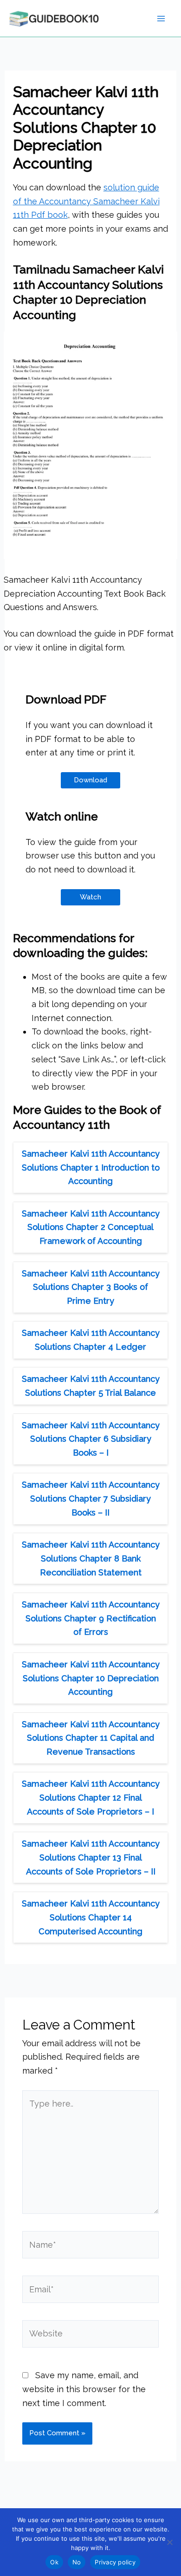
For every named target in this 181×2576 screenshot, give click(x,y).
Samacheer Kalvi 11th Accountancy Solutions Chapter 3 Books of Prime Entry (91, 1287)
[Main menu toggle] (161, 18)
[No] (169, 2542)
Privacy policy (115, 2562)
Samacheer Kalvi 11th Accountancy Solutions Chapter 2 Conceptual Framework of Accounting (91, 1227)
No (77, 2562)
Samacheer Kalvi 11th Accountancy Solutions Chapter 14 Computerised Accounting (91, 1917)
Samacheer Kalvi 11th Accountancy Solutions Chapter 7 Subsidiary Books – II (91, 1498)
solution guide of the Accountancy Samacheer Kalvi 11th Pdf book (86, 201)
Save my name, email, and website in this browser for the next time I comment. (84, 2389)
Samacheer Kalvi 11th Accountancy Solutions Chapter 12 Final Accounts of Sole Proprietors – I (91, 1797)
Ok (54, 2562)
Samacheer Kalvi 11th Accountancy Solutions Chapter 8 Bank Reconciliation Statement (91, 1558)
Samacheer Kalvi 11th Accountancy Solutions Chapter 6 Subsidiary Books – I (91, 1439)
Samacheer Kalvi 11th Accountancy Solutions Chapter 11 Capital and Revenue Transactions (91, 1738)
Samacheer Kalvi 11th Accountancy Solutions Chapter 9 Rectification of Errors (91, 1618)
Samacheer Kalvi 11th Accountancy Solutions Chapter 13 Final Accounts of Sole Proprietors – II (91, 1857)
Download (90, 780)
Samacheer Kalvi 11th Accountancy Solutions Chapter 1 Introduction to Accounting (91, 1167)
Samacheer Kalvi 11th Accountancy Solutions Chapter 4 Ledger (91, 1340)
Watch (90, 897)
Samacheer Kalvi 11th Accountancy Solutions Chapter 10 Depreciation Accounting (91, 1678)
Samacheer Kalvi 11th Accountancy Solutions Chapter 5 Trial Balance (91, 1386)
